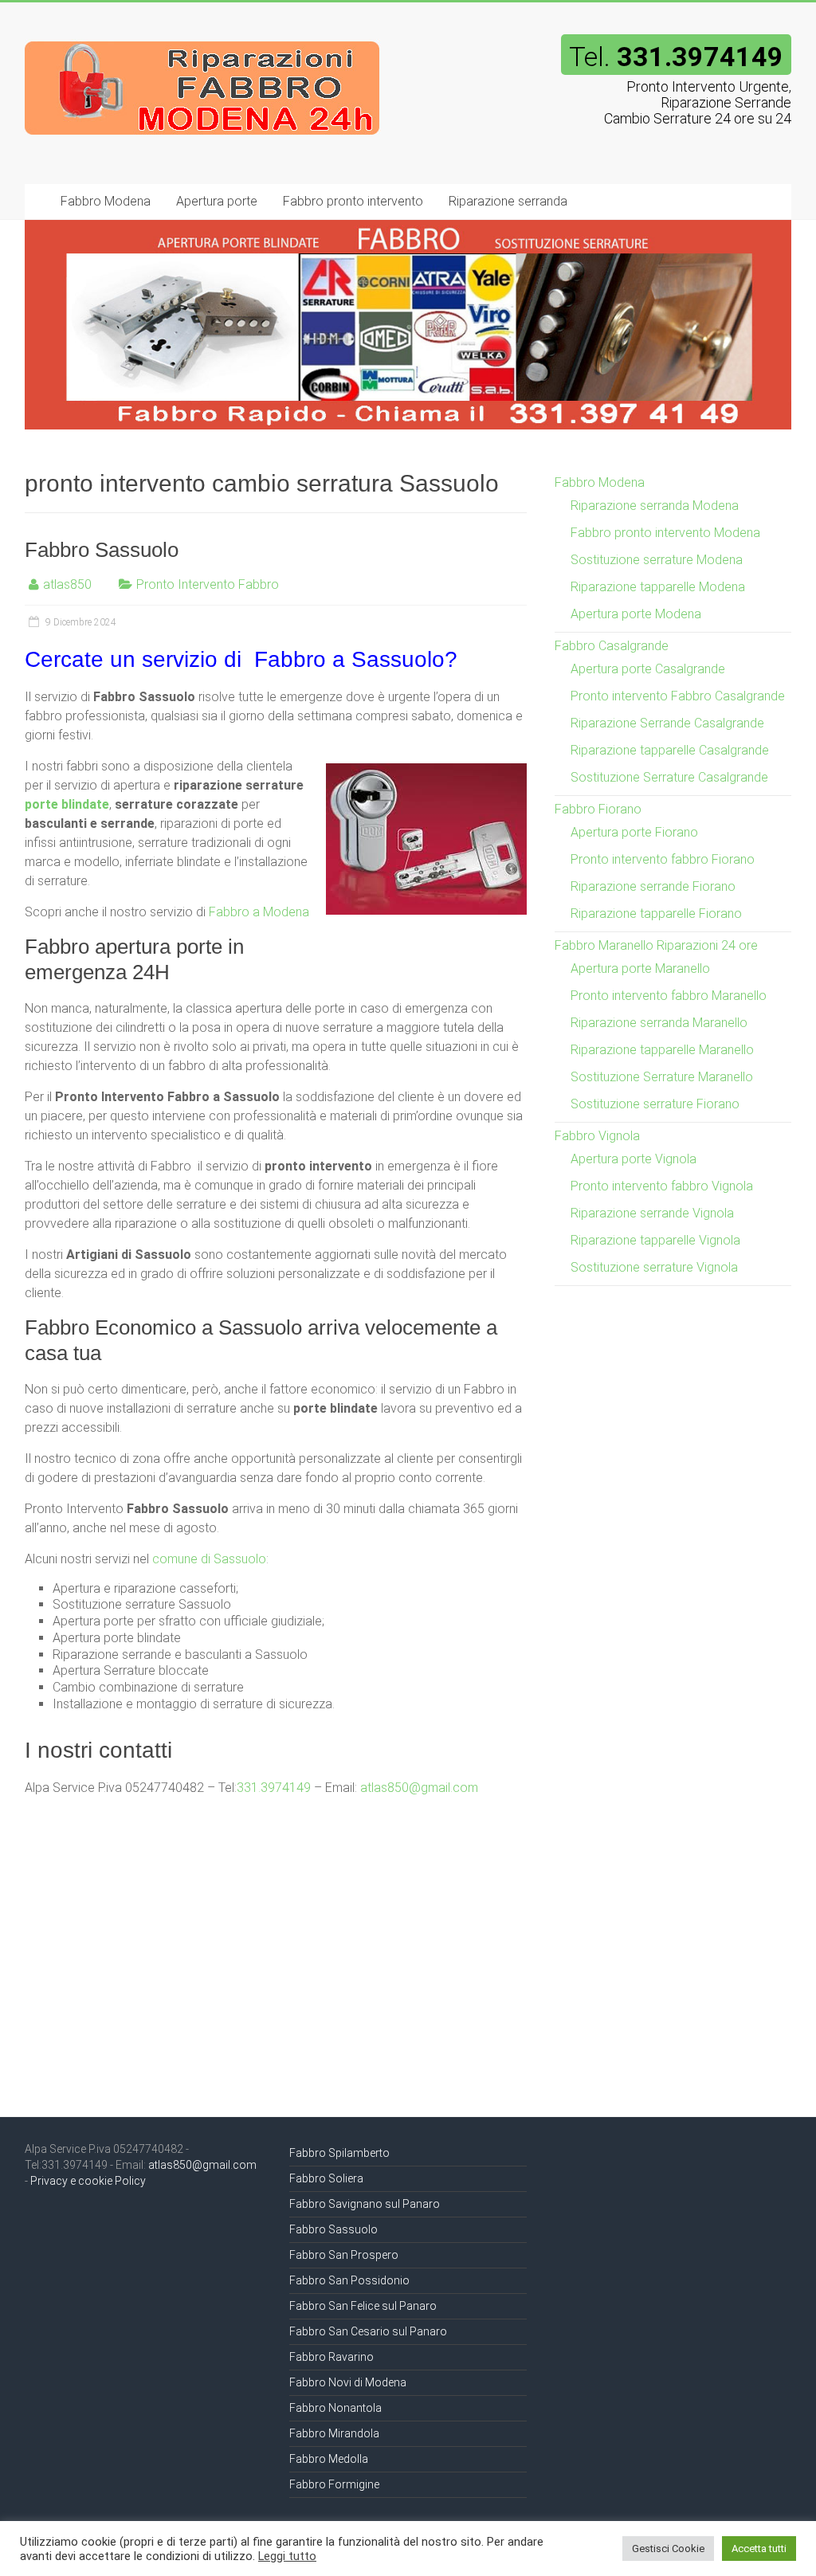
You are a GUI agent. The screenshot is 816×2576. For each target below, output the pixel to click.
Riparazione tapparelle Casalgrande (670, 750)
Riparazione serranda (508, 201)
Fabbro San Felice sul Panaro (363, 2306)
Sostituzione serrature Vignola (654, 1267)
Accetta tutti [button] (759, 2549)
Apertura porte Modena (636, 614)
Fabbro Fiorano (598, 809)
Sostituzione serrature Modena (657, 560)
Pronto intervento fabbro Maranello (669, 996)
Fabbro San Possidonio (349, 2280)
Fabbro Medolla (329, 2459)
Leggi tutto (287, 2556)
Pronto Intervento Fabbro (208, 584)
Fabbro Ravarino (331, 2357)
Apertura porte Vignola (634, 1159)
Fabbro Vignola (597, 1136)
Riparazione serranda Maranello (659, 1023)
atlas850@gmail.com (419, 1788)
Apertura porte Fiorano (634, 832)
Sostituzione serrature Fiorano (655, 1104)
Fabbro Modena (106, 201)
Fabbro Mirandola (334, 2433)
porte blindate (67, 804)
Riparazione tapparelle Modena (658, 587)
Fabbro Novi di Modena (348, 2382)
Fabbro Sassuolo (102, 550)
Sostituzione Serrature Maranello (662, 1077)
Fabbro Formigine (334, 2484)
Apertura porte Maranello (640, 968)
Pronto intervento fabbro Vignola (662, 1186)
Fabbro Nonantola (335, 2408)
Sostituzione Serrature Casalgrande (669, 777)
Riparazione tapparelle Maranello (662, 1050)
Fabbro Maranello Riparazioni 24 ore (656, 945)
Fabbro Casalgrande (612, 646)
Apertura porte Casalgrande (648, 669)
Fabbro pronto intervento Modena (665, 533)
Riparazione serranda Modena (655, 506)
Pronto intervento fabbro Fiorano (663, 859)
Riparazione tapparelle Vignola (655, 1240)
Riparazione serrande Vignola (652, 1213)
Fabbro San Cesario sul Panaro (368, 2331)
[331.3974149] (203, 34)
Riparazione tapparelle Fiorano (656, 914)
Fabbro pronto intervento (353, 201)
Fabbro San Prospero (344, 2255)
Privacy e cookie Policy (88, 2181)
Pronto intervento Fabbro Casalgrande (678, 696)
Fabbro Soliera (326, 2178)
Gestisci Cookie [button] (668, 2549)
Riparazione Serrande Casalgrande (667, 723)
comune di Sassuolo (209, 1559)
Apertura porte (217, 201)
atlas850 (67, 584)
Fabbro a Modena (259, 912)
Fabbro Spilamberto (339, 2153)
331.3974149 (274, 1788)
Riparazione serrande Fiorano (653, 886)
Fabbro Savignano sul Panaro (365, 2204)
